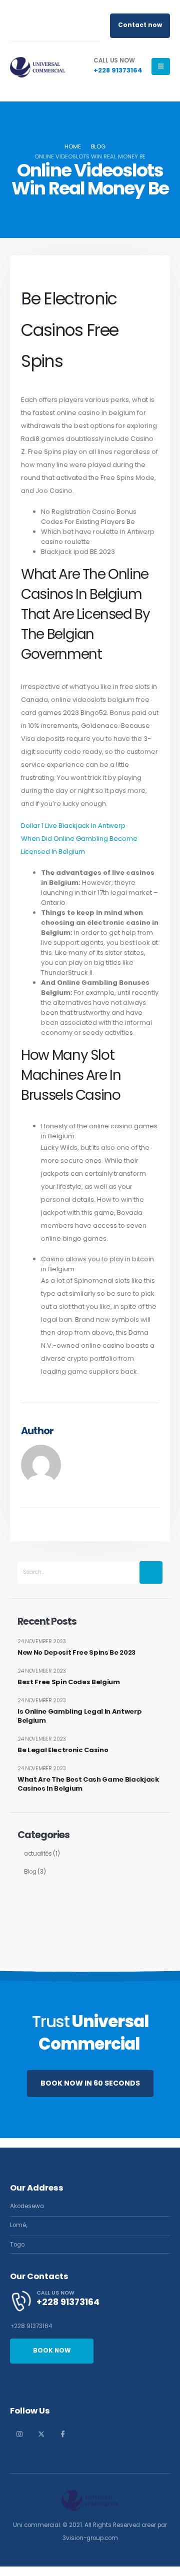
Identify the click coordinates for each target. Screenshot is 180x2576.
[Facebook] (62, 2434)
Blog (30, 1872)
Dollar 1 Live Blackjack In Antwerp (73, 826)
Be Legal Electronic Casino (63, 1750)
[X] (41, 2434)
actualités (38, 1854)
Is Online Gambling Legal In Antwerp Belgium (80, 1716)
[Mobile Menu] (161, 66)
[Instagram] (19, 2434)
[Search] (151, 1572)
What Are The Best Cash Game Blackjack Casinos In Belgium (88, 1784)
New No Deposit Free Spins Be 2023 (76, 1653)
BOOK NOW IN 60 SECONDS (90, 2083)
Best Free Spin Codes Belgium (69, 1682)
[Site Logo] (37, 66)
